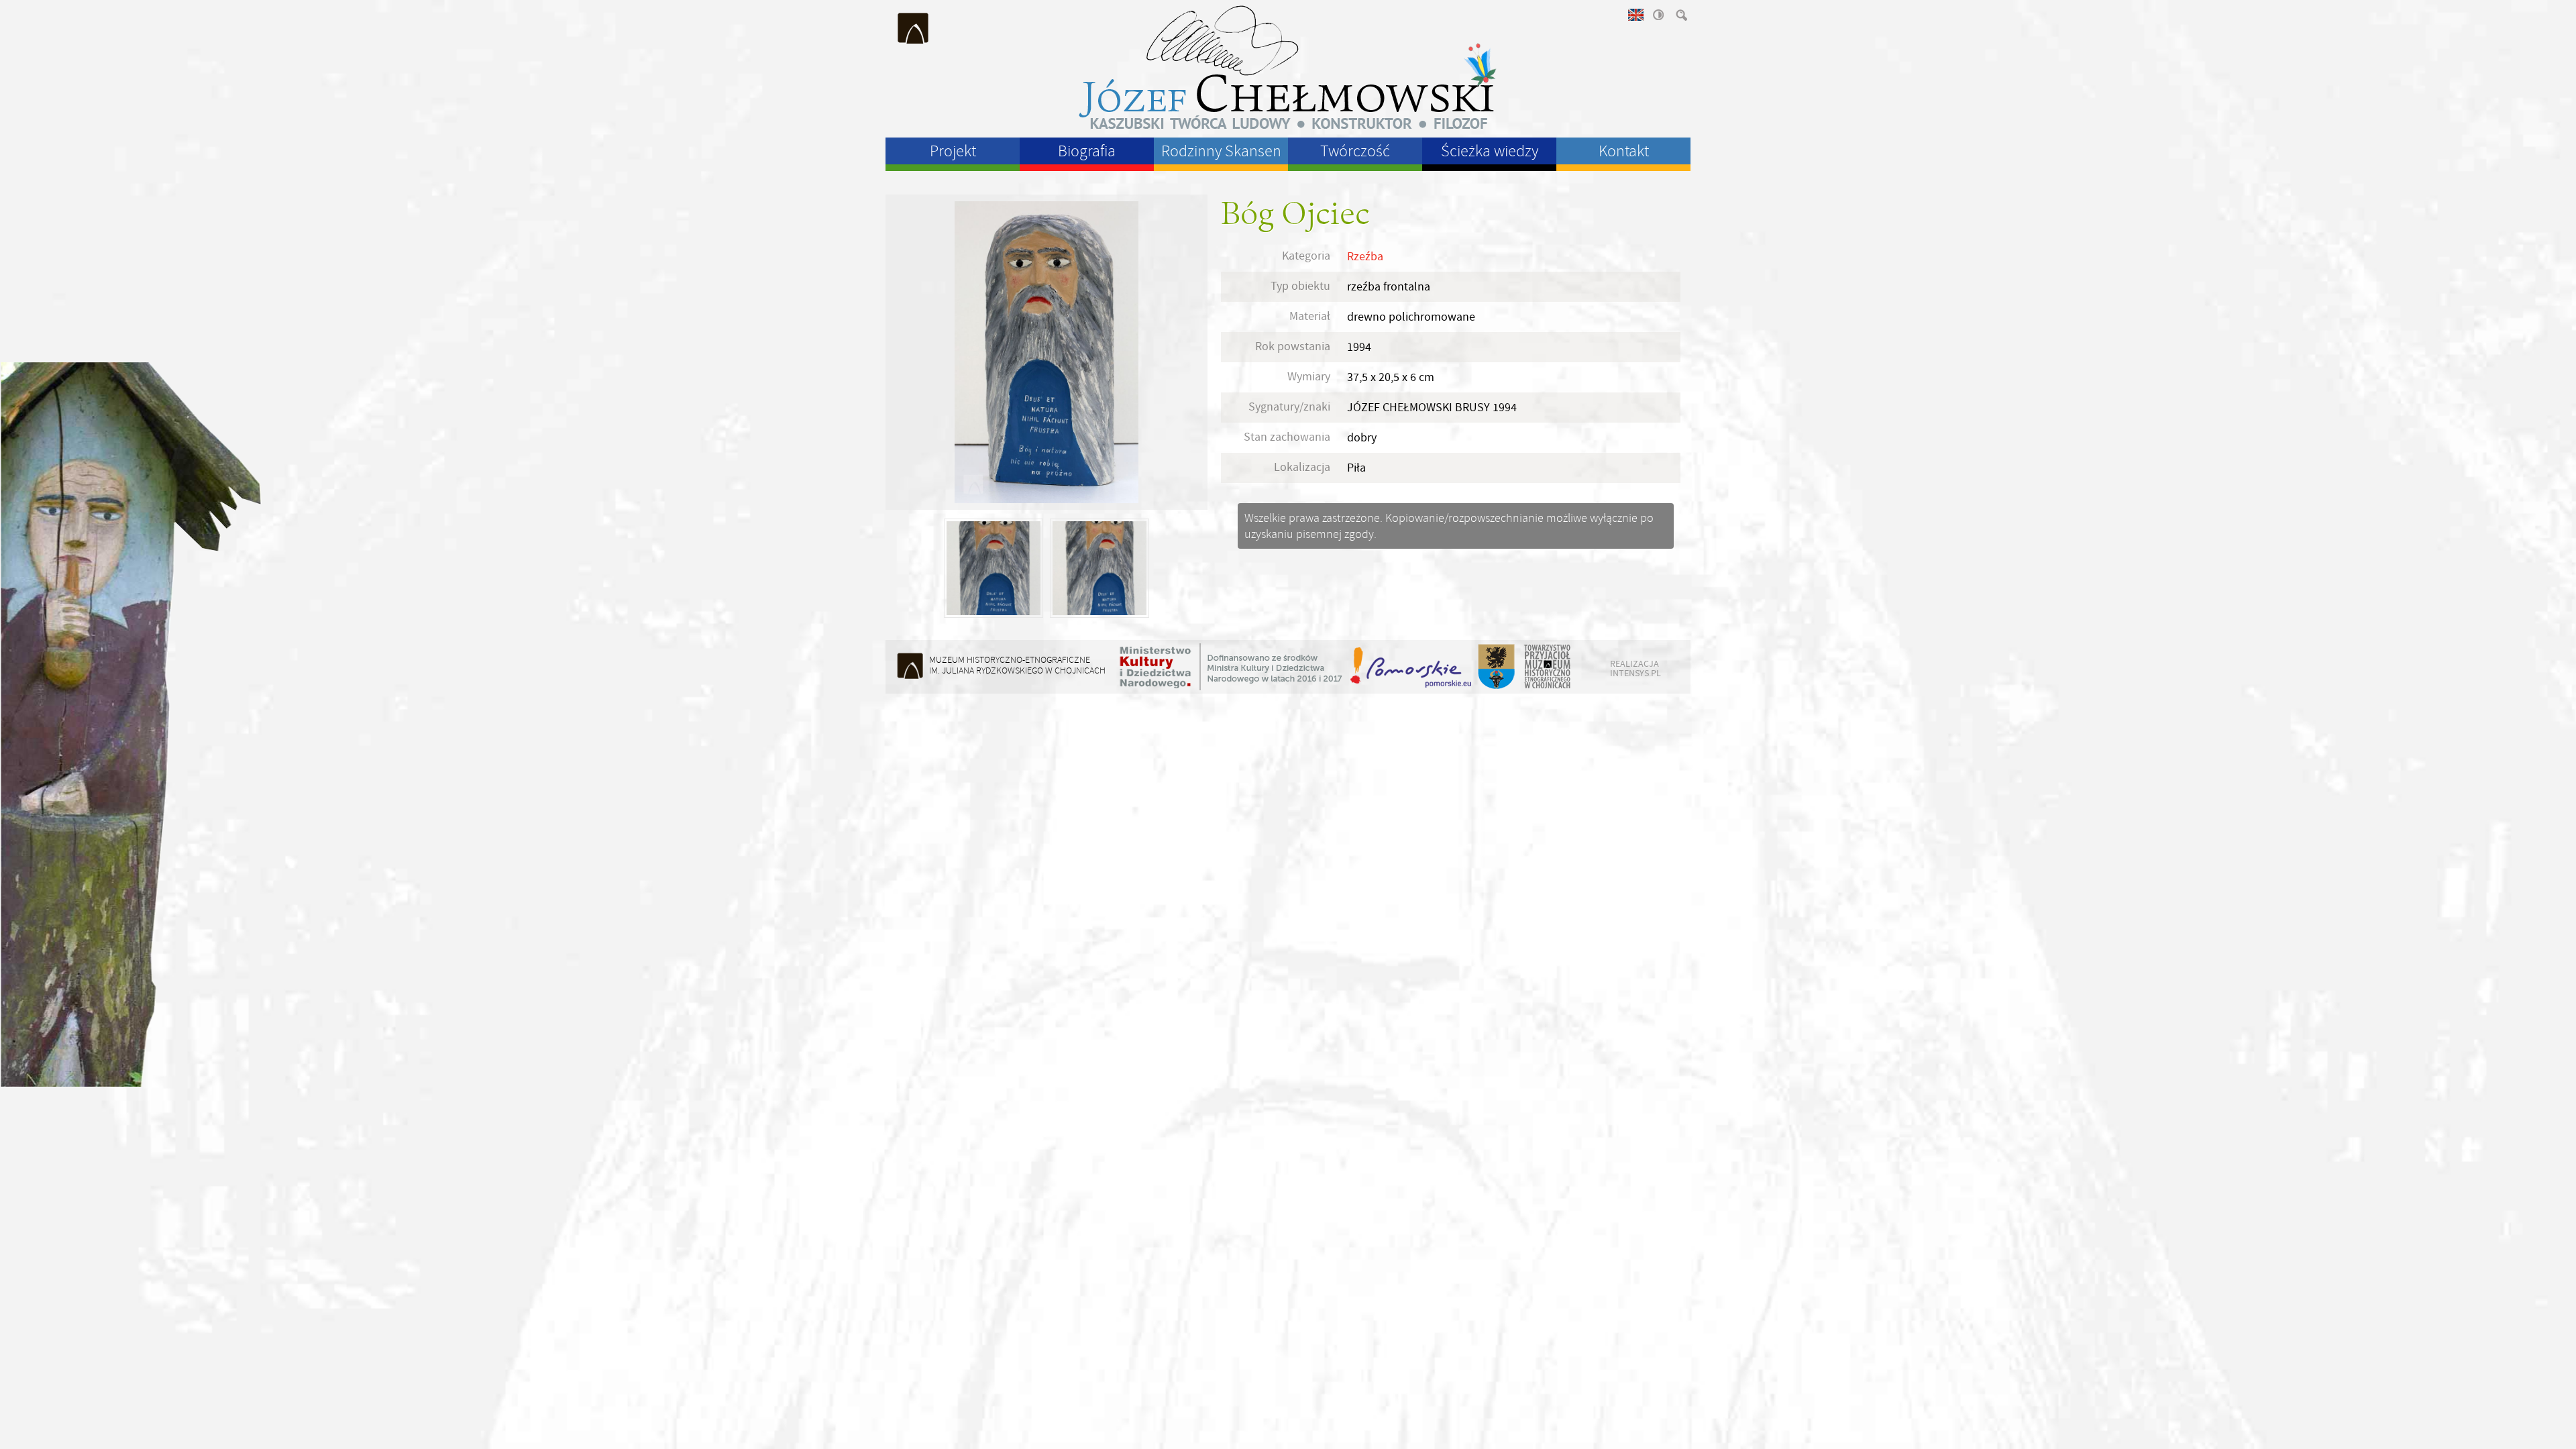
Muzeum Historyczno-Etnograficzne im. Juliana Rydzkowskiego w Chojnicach (914, 28)
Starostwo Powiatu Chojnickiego (1496, 667)
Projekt (953, 151)
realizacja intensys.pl (1635, 668)
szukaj (1680, 15)
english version (1635, 15)
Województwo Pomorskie (1412, 667)
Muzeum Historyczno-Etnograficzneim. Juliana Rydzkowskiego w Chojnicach (1017, 665)
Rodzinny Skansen (1221, 151)
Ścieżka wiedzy (1490, 151)
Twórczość (1355, 151)
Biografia (1087, 151)
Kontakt (1624, 151)
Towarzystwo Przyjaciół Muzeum (1548, 667)
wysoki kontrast (1658, 15)
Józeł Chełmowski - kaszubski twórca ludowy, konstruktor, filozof (1288, 67)
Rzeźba (1365, 257)
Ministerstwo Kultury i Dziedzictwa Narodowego (1231, 667)
